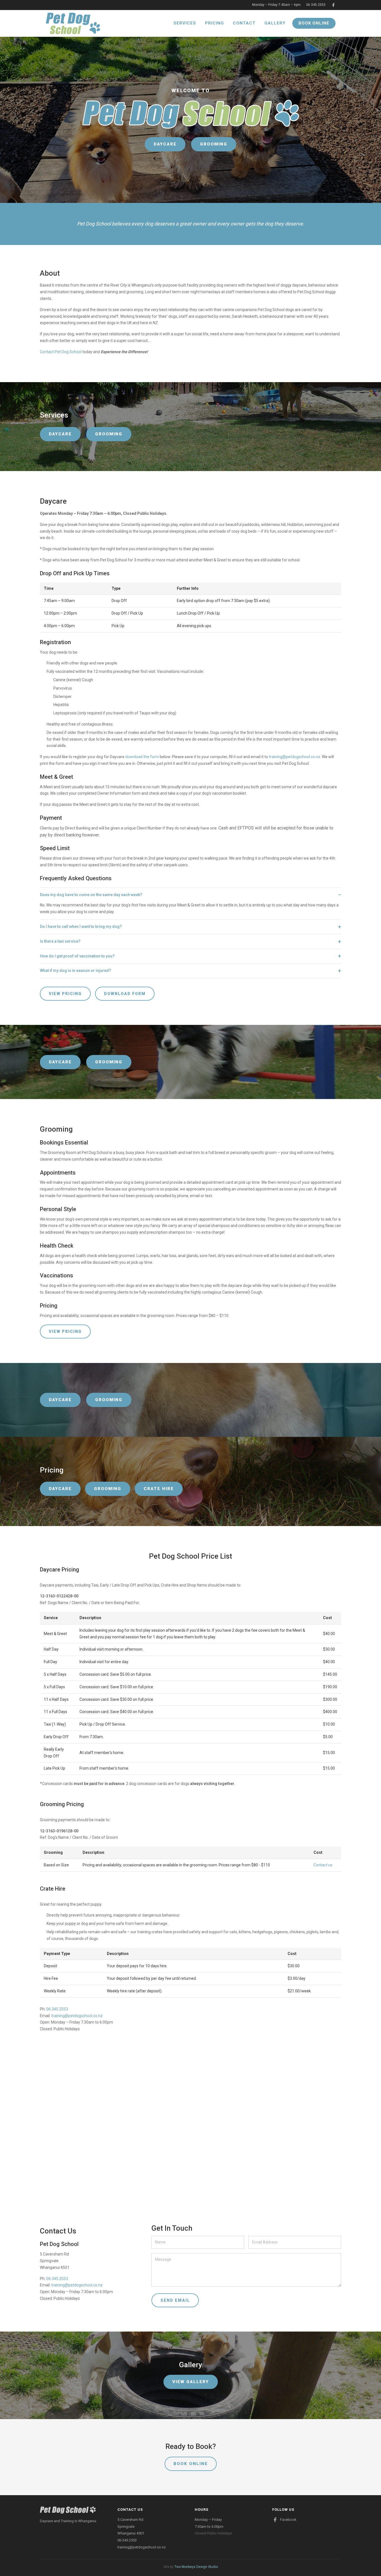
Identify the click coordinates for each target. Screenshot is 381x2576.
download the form (142, 757)
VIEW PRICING (65, 994)
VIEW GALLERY (191, 2382)
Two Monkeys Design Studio (196, 2567)
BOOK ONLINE (314, 23)
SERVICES (185, 23)
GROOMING (214, 144)
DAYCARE (165, 144)
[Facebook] (333, 5)
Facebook (288, 2520)
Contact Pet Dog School (61, 352)
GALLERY (275, 23)
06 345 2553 (316, 5)
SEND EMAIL (175, 2300)
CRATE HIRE (159, 1489)
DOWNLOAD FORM (125, 994)
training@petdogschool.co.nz (295, 757)
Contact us (323, 1865)
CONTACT (244, 23)
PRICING (214, 23)
